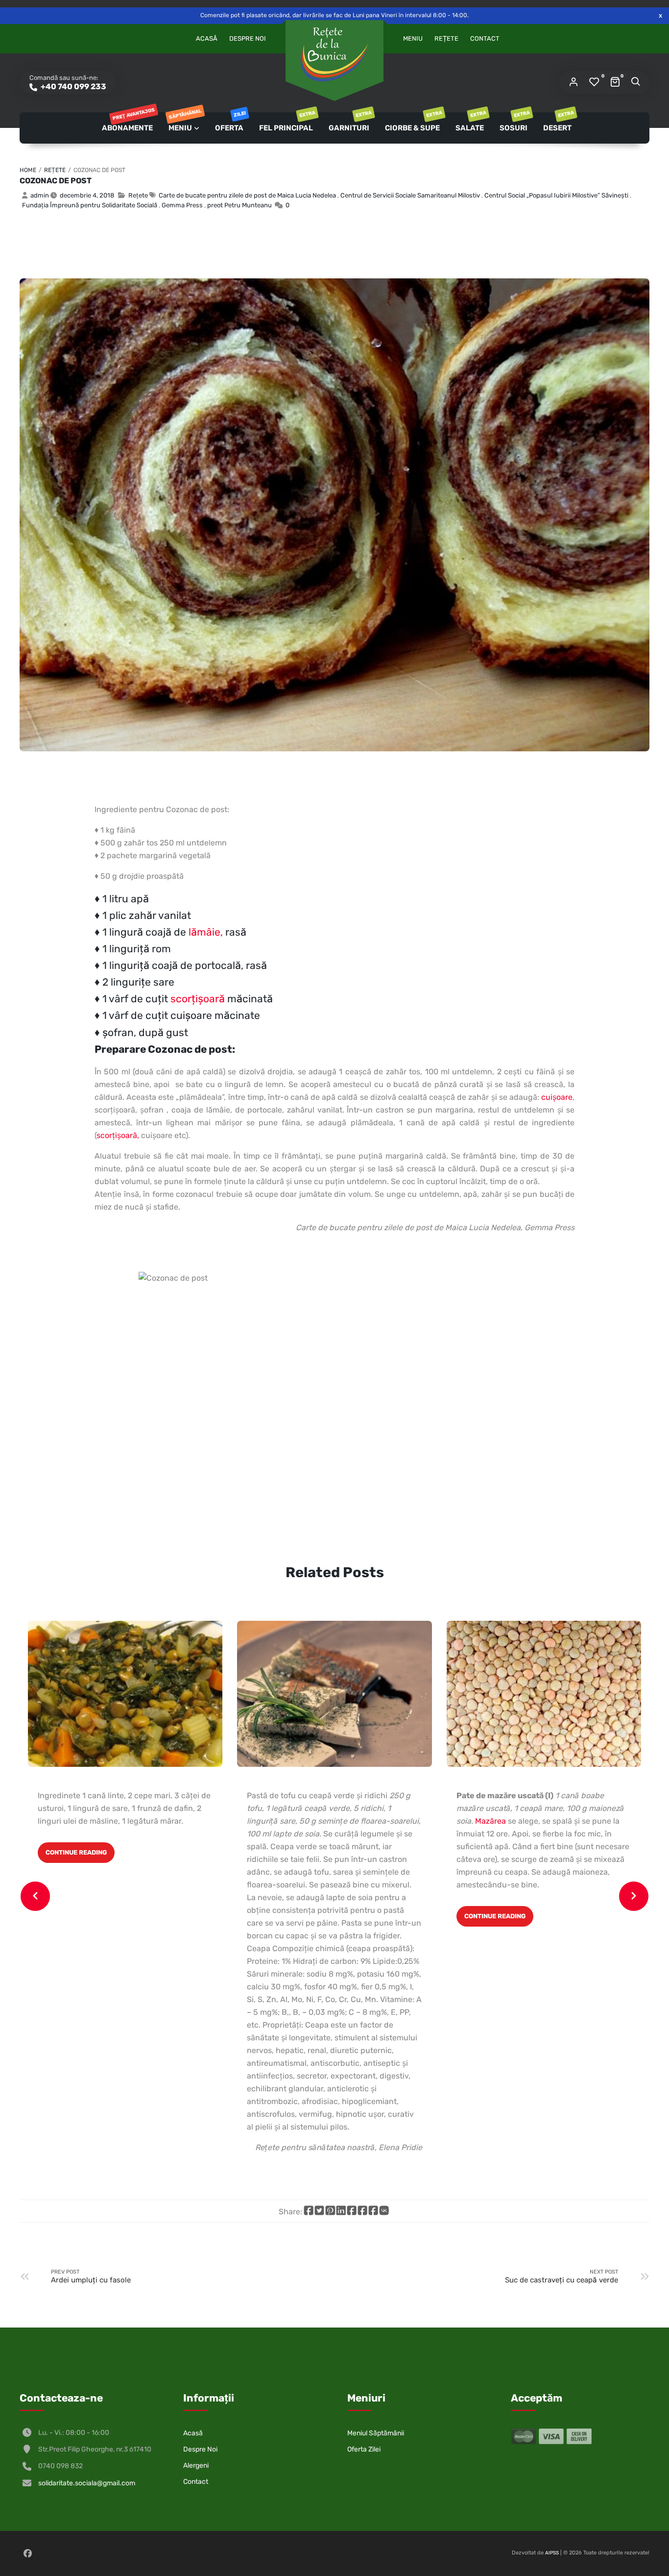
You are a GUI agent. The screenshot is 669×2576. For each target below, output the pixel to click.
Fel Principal (287, 122)
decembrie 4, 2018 (87, 195)
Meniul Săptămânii (376, 2433)
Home (28, 170)
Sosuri (514, 122)
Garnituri (350, 122)
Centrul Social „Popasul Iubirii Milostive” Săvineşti (556, 195)
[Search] (635, 82)
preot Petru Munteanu (239, 205)
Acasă (207, 38)
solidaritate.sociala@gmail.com (87, 2483)
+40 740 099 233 (73, 87)
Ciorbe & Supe (413, 122)
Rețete (446, 38)
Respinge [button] (660, 15)
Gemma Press (182, 205)
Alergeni (196, 2465)
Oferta (230, 122)
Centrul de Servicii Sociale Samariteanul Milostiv (410, 195)
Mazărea (490, 1821)
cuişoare (557, 1097)
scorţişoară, (118, 1135)
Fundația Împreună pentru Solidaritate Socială (90, 205)
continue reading (76, 1852)
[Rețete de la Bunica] (334, 54)
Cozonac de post (56, 181)
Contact (485, 38)
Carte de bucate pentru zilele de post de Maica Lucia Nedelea (247, 195)
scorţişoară (198, 999)
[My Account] (573, 82)
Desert (558, 122)
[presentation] (35, 1896)
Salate (470, 122)
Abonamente (128, 122)
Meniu (413, 38)
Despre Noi (248, 38)
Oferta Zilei (364, 2449)
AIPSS (552, 2553)
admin (40, 195)
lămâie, (206, 932)
